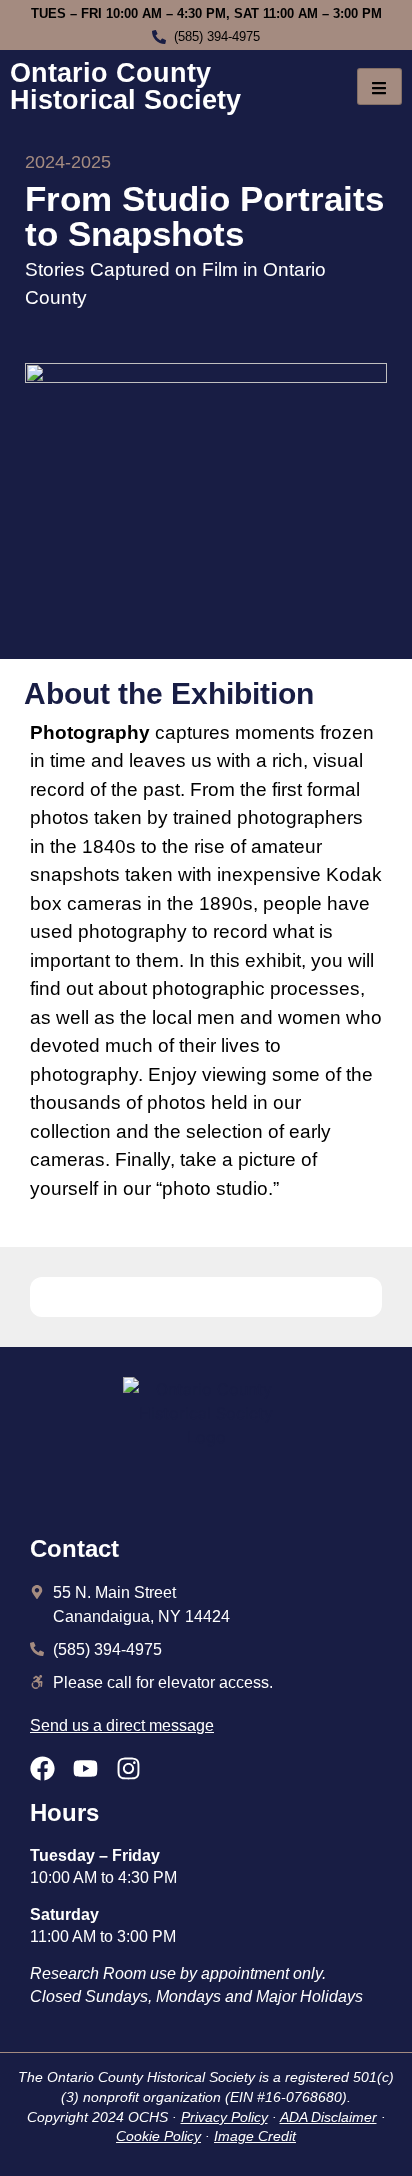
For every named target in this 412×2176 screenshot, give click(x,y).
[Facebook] (42, 1768)
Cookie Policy (158, 2136)
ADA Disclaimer (328, 2117)
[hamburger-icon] (379, 86)
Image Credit (255, 2136)
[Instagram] (128, 1768)
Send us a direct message (122, 1725)
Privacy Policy (224, 2117)
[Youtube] (85, 1768)
